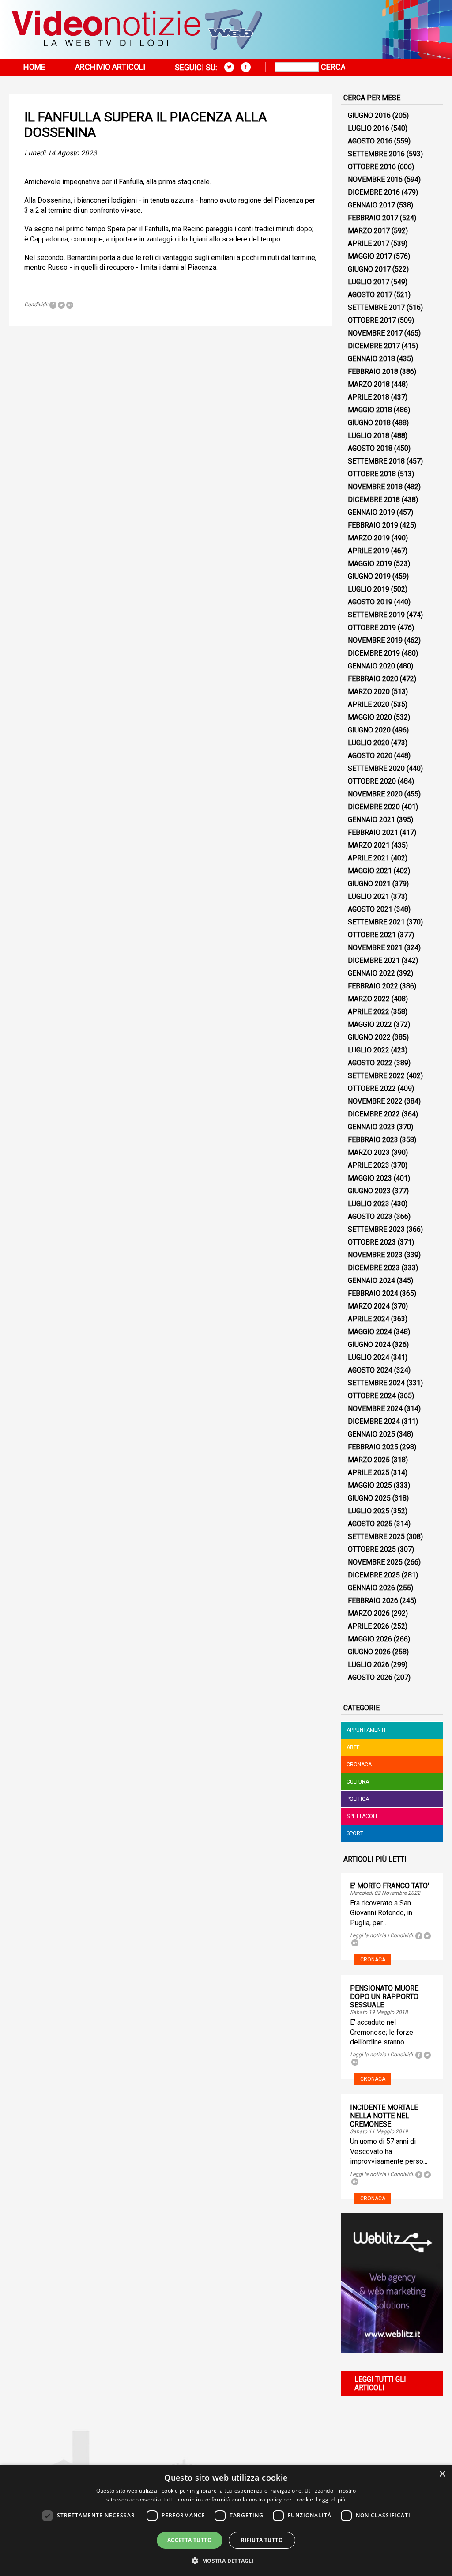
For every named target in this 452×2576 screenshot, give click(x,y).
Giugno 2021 (369, 884)
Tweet (61, 305)
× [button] (442, 2474)
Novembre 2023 (375, 1255)
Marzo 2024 (369, 1306)
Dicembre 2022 (374, 1114)
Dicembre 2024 (374, 1421)
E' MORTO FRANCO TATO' (390, 1886)
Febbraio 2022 (373, 986)
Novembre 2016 (375, 179)
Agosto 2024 (370, 1370)
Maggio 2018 (370, 410)
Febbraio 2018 (373, 372)
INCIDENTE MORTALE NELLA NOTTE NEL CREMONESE (384, 2116)
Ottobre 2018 (372, 474)
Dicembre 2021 (374, 960)
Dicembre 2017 (374, 346)
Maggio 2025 (370, 1485)
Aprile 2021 (369, 858)
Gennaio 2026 (371, 1588)
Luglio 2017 (369, 282)
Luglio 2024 (369, 1357)
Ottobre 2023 (372, 1242)
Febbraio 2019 (373, 525)
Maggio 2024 (370, 1332)
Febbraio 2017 (373, 218)
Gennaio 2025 (371, 1434)
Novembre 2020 (375, 794)
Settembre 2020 (376, 768)
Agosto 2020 (370, 756)
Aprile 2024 (369, 1319)
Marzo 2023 (369, 1152)
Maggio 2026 (370, 1639)
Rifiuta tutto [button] (262, 2540)
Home (34, 67)
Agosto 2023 (370, 1216)
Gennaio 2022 (371, 973)
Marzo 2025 (369, 1460)
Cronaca (359, 1765)
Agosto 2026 (370, 1677)
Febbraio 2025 (373, 1447)
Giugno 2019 (369, 576)
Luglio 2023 (369, 1204)
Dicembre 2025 (374, 1575)
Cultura (358, 1782)
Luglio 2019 (369, 589)
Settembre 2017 (376, 307)
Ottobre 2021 (372, 935)
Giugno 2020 (369, 730)
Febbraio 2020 (373, 679)
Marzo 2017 (369, 231)
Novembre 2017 (375, 333)
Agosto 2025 (370, 1524)
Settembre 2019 (376, 615)
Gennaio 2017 (371, 205)
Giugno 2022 (369, 1037)
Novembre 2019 (375, 640)
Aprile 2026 (369, 1626)
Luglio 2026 (369, 1665)
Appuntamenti (366, 1730)
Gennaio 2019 (371, 512)
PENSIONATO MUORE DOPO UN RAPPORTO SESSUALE (384, 1997)
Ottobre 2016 (372, 167)
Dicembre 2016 (374, 192)
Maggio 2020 (370, 717)
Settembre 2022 (376, 1076)
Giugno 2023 (369, 1191)
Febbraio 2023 (373, 1140)
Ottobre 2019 (372, 628)
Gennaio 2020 (371, 666)
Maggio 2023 (370, 1178)
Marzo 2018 (369, 384)
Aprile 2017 (369, 243)
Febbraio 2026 (373, 1601)
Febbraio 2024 (373, 1293)
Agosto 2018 (370, 448)
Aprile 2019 (369, 551)
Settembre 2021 (376, 922)
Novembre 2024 (375, 1409)
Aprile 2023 (369, 1165)
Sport (355, 1833)
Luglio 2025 (369, 1511)
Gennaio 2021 (371, 820)
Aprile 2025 (369, 1473)
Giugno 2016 (369, 115)
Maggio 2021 (370, 871)
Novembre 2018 (375, 487)
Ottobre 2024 (372, 1396)
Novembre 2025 (375, 1562)
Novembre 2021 (375, 948)
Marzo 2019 (369, 538)
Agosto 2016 (370, 141)
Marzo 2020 (369, 692)
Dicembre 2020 (374, 807)
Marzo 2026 (369, 1613)
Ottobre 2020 (372, 781)
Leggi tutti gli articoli (380, 2384)
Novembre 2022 (375, 1101)
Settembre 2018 (376, 461)
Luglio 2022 (369, 1050)
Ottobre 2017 (372, 320)
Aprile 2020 (369, 704)
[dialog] (226, 2520)
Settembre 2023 (376, 1229)
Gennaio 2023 (371, 1127)
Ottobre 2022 (372, 1088)
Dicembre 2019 (374, 653)
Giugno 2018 (369, 423)
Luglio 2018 (369, 436)
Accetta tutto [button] (190, 2540)
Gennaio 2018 (371, 359)
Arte (353, 1747)
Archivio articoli (110, 67)
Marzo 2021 (369, 845)
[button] (226, 2560)
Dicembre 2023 (374, 1268)
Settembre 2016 (376, 154)
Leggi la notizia (368, 1935)
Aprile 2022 (369, 1012)
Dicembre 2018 (374, 500)
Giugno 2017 (369, 269)
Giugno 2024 (369, 1345)
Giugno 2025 (369, 1498)
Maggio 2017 (370, 256)
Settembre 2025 (376, 1537)
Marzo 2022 (369, 999)
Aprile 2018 (369, 397)
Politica (358, 1799)
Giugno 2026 (369, 1652)
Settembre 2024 (376, 1383)
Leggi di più (331, 2499)
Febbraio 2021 (373, 832)
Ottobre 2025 (372, 1549)
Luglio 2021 (369, 896)
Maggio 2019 (370, 564)
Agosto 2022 (370, 1063)
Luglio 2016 (369, 128)
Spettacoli (362, 1816)
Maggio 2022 (370, 1024)
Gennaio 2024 (371, 1280)
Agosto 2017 (370, 295)
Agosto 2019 (370, 602)
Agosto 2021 (370, 909)
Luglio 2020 (369, 743)
